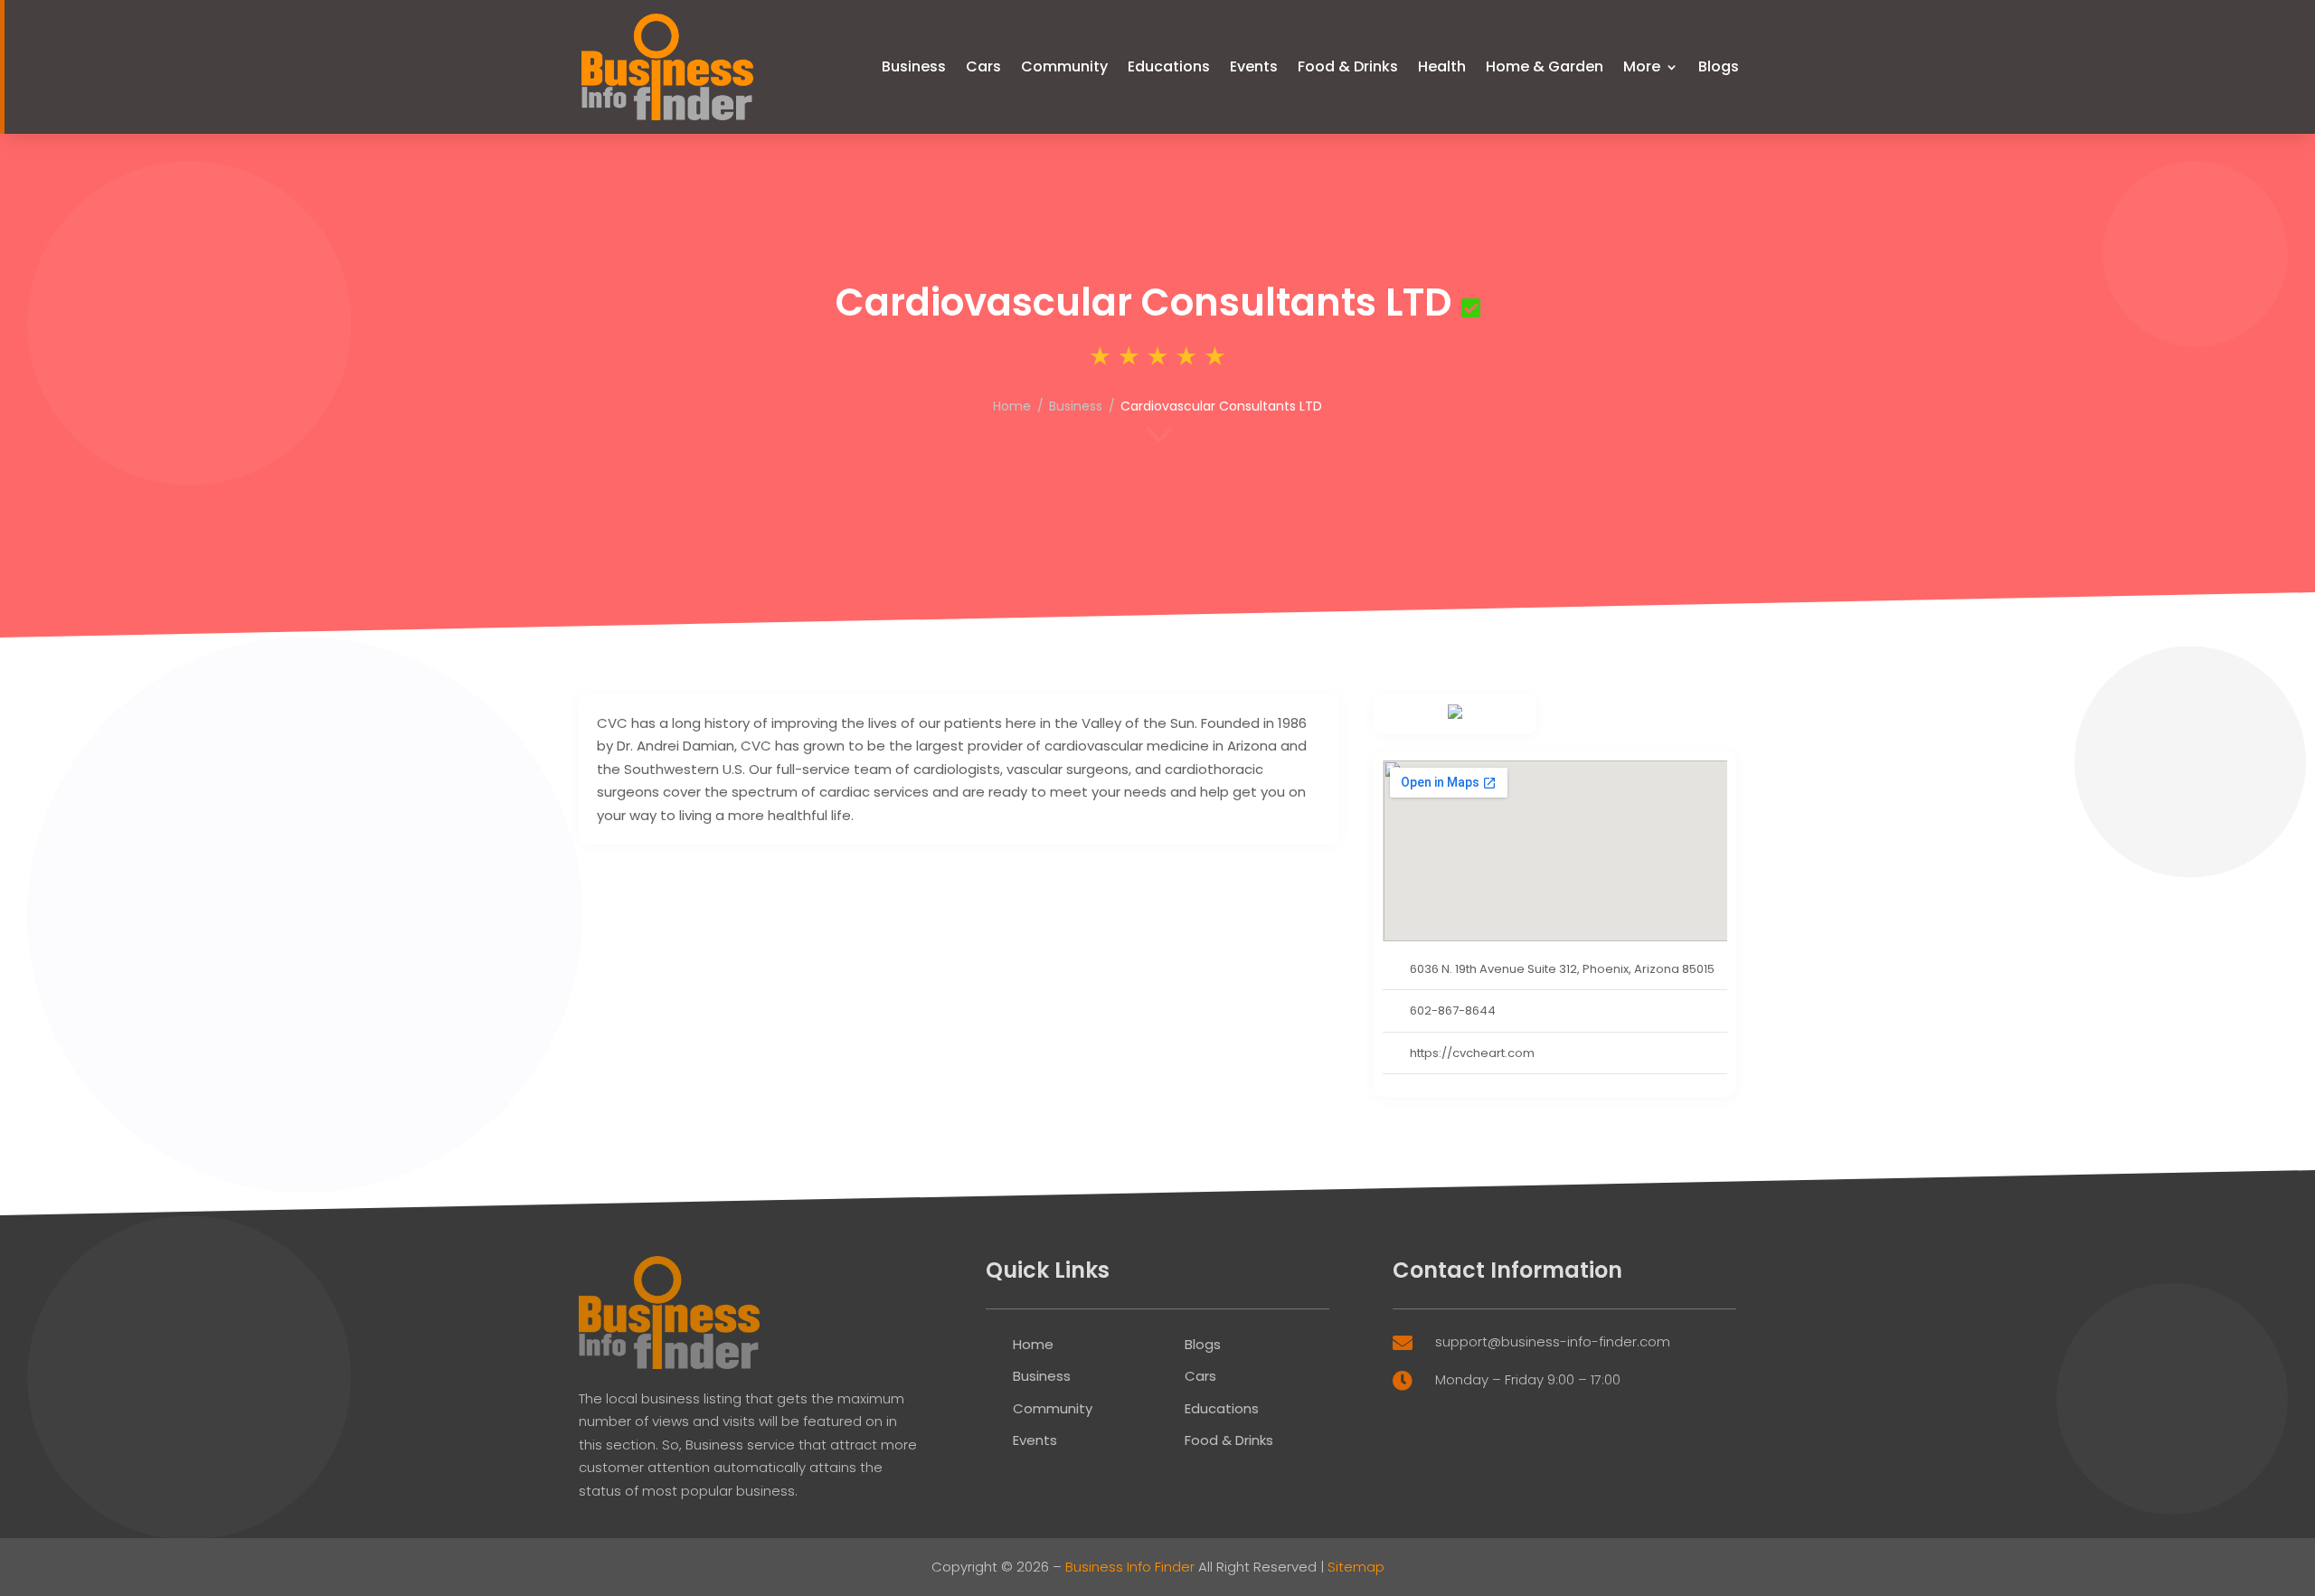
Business (914, 66)
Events (1254, 66)
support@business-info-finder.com (1553, 1341)
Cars (983, 66)
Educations (1169, 66)
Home (1012, 406)
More (1642, 66)
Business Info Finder (1130, 1567)
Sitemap (1356, 1567)
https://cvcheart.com (1472, 1053)
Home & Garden (1545, 66)
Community (1064, 66)
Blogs (1719, 66)
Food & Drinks (1348, 66)
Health (1442, 66)
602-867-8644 (1453, 1010)
